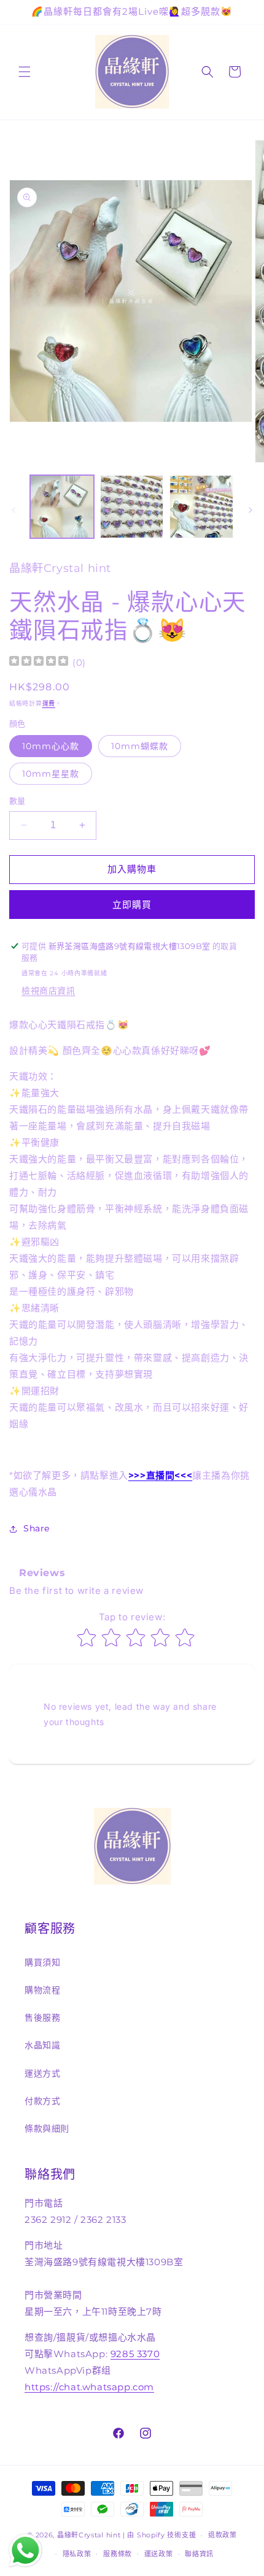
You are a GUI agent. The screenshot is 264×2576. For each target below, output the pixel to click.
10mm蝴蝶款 (140, 746)
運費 (49, 703)
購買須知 (42, 1962)
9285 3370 (135, 2354)
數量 (17, 801)
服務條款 (118, 2554)
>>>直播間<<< (160, 1475)
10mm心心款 (51, 746)
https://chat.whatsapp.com (89, 2387)
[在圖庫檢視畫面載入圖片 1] (62, 507)
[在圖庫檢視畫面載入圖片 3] (201, 507)
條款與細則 (47, 2128)
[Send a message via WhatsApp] (25, 2551)
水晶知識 (42, 2045)
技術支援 (181, 2535)
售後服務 (42, 2018)
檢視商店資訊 (49, 991)
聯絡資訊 (199, 2554)
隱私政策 (77, 2554)
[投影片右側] (250, 510)
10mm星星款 (51, 774)
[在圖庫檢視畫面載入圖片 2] (132, 507)
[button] (25, 72)
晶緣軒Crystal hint (89, 2535)
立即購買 (132, 905)
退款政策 (223, 2535)
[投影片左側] (14, 510)
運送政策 (159, 2554)
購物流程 (42, 1990)
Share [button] (37, 1528)
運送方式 (42, 2073)
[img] (39, 662)
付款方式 (42, 2101)
